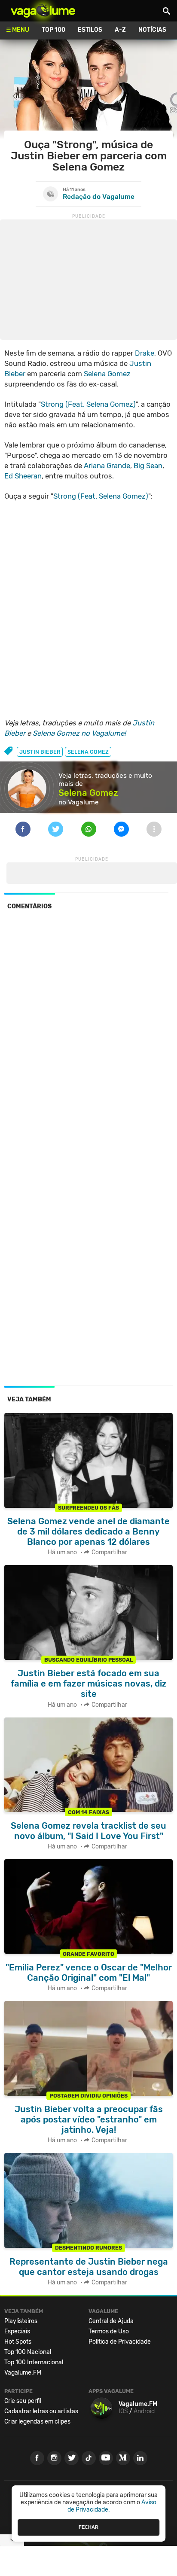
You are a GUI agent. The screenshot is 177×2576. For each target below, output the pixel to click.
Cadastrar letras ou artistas (41, 2411)
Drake (145, 353)
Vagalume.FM (23, 2373)
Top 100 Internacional (34, 2362)
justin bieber (40, 752)
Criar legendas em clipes (37, 2422)
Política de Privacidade (120, 2342)
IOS (123, 2411)
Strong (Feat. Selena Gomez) (88, 404)
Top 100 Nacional (28, 2352)
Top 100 (53, 30)
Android (144, 2411)
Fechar (88, 2527)
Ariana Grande (107, 466)
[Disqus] (88, 1035)
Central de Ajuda (111, 2321)
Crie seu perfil (23, 2401)
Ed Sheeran (23, 476)
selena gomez (88, 752)
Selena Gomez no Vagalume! (79, 733)
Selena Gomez (107, 374)
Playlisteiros (21, 2321)
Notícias (152, 30)
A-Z (120, 30)
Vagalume (43, 11)
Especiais (17, 2331)
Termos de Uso (109, 2331)
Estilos (90, 30)
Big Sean (148, 466)
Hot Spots (18, 2342)
